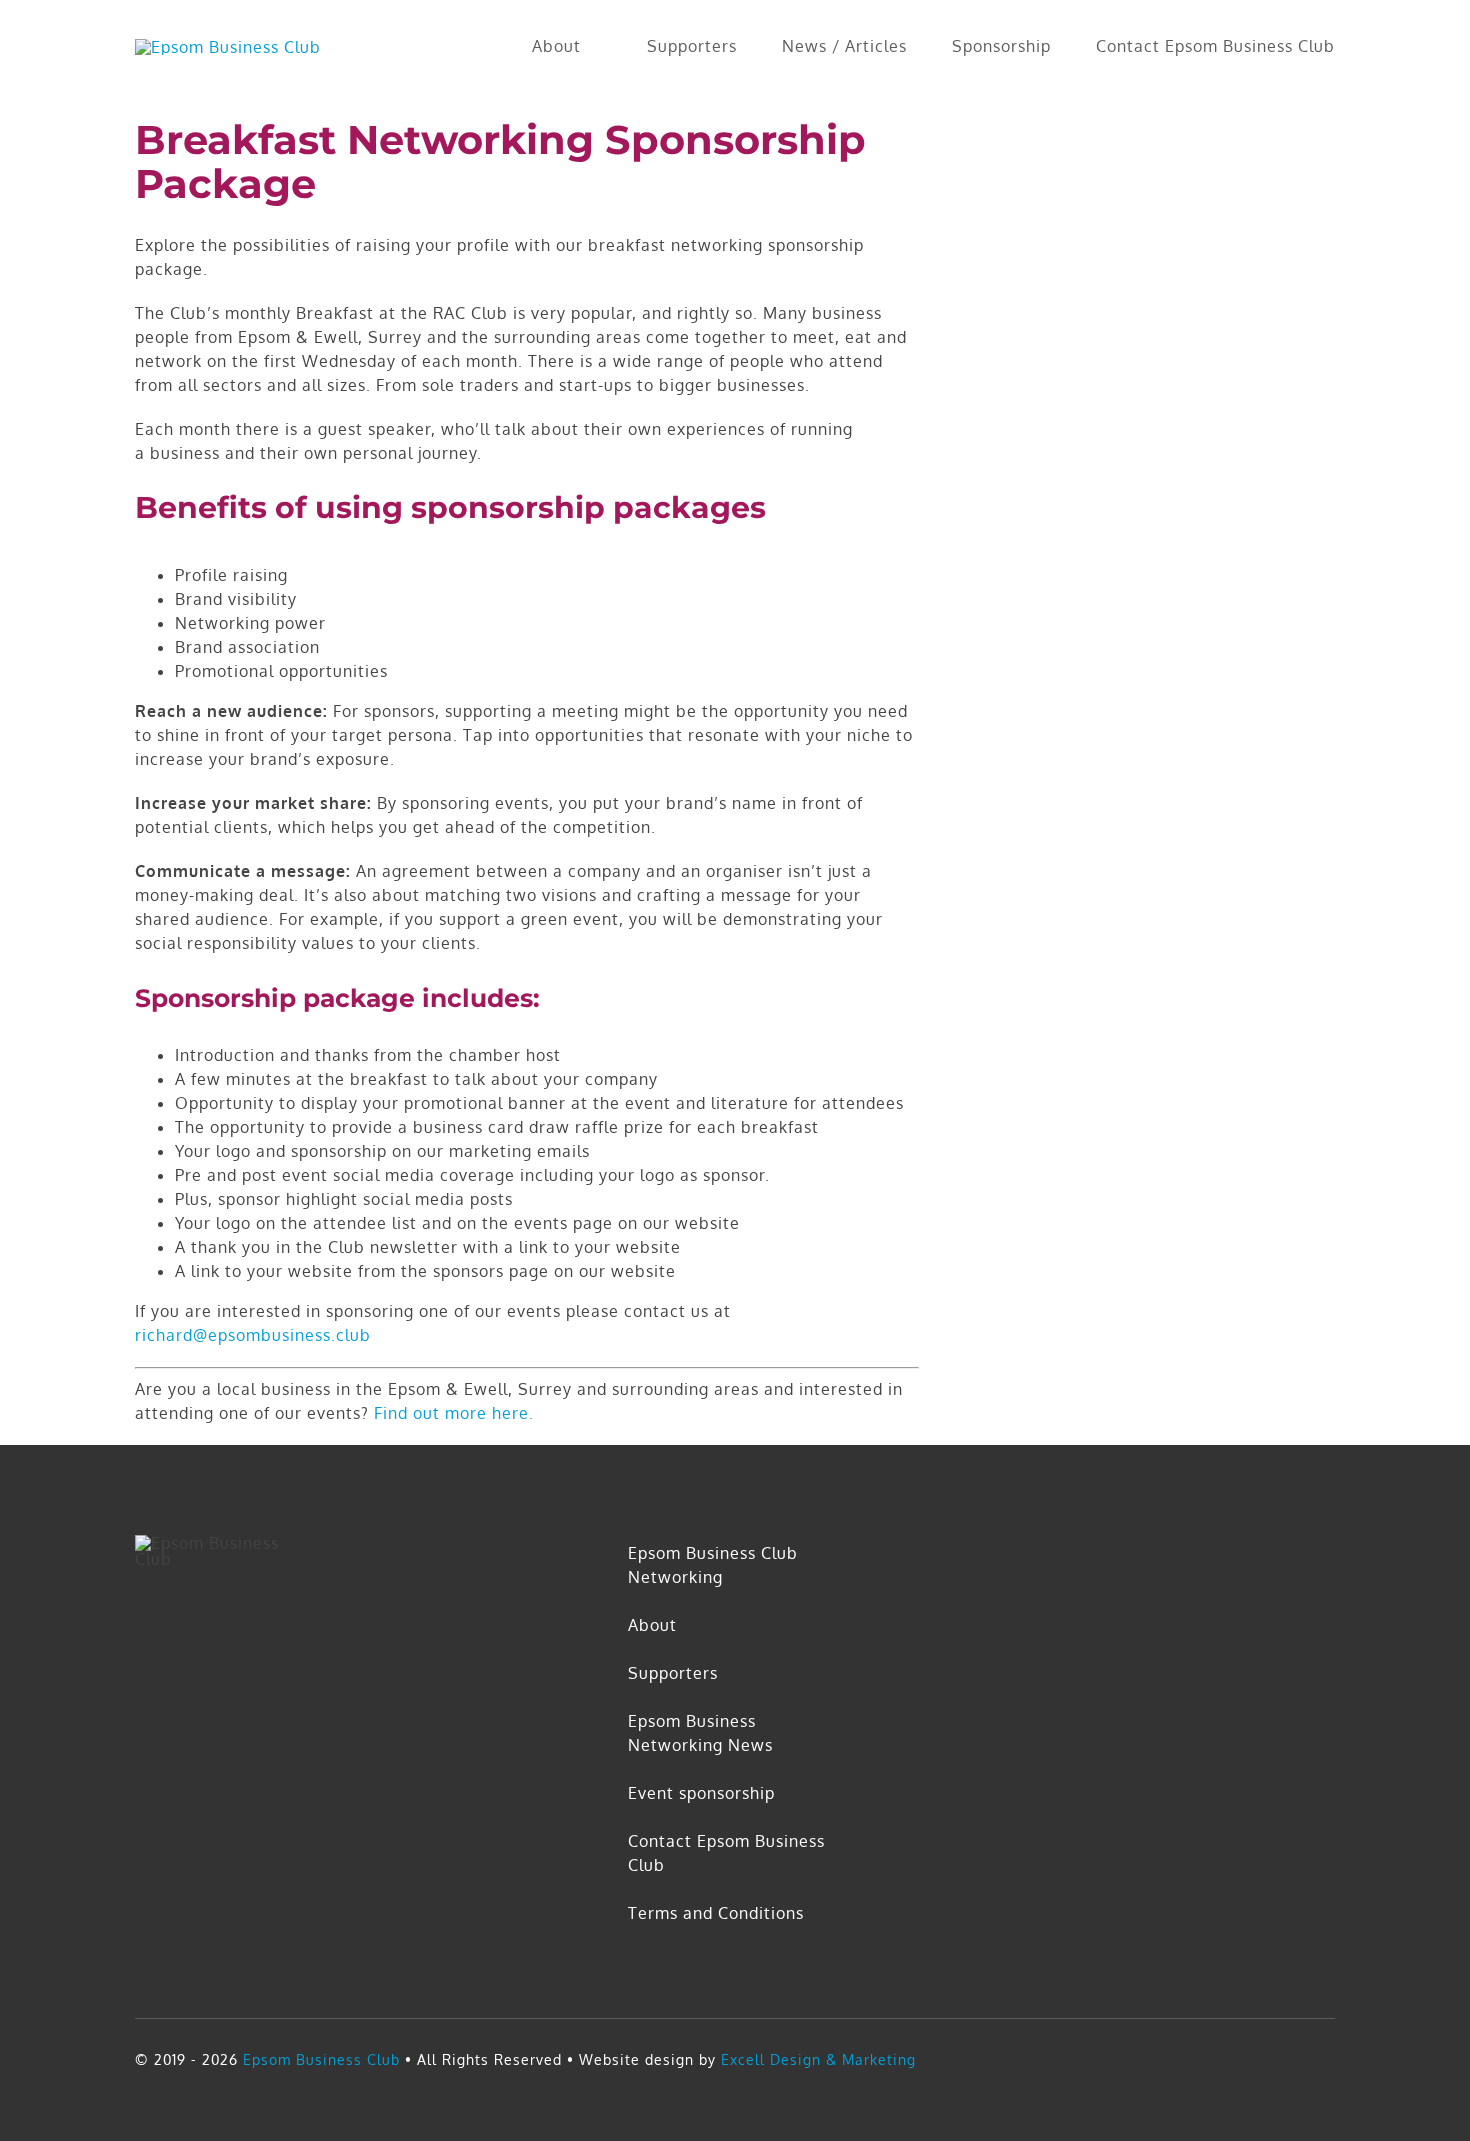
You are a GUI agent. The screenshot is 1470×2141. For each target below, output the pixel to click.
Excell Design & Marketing (818, 2059)
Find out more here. (454, 1413)
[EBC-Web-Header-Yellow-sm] (228, 47)
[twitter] (1289, 2059)
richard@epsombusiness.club (253, 1335)
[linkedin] (1326, 2059)
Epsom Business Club (319, 2059)
